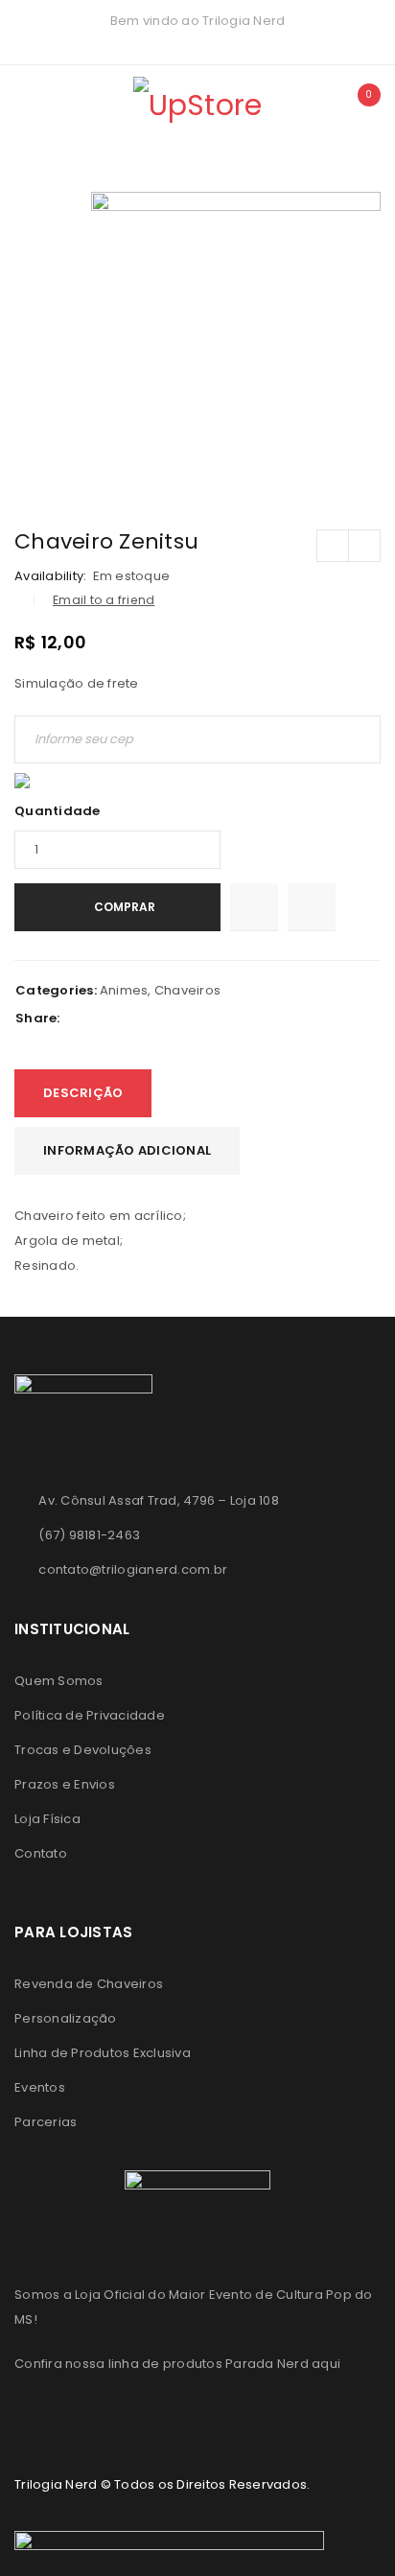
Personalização (66, 2018)
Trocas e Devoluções (83, 1750)
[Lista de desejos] (254, 907)
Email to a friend (104, 600)
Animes (124, 990)
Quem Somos (59, 1681)
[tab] (83, 1093)
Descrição (83, 1093)
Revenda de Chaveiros (89, 1984)
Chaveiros (187, 990)
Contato (41, 1853)
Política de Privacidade (90, 1715)
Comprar (125, 907)
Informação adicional (127, 1150)
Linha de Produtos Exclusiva (103, 2053)
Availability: (50, 576)
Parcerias (46, 2122)
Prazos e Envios (65, 1784)
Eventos (40, 2087)
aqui (326, 2364)
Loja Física (47, 1819)
